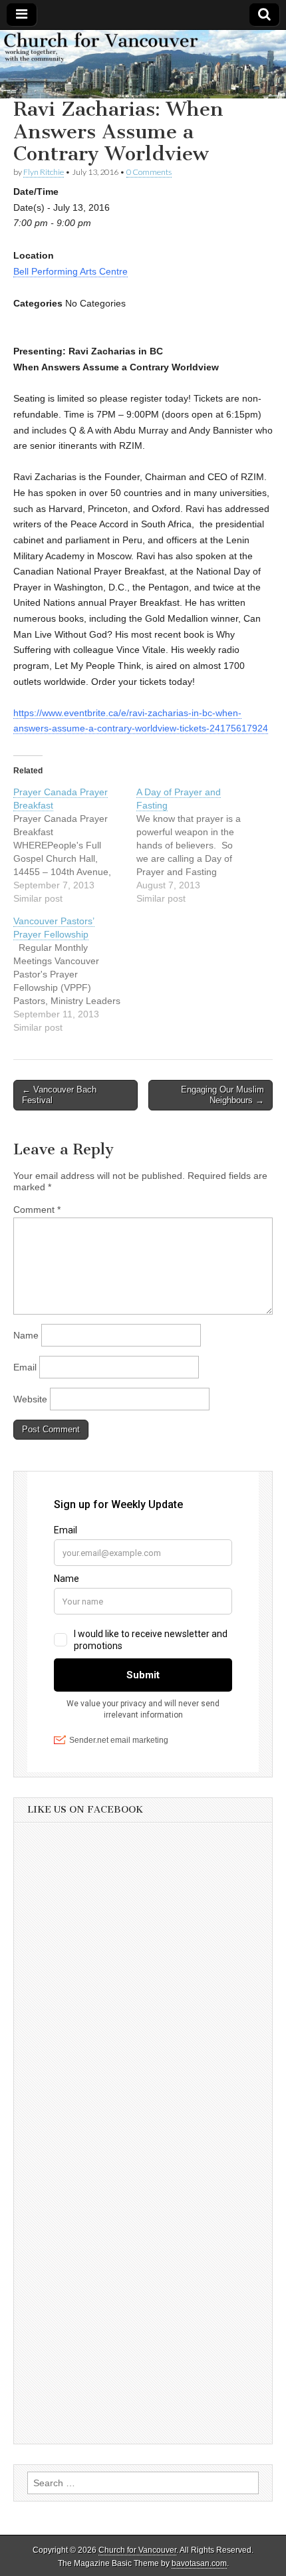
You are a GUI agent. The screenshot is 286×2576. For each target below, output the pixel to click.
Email (25, 1367)
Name (26, 1335)
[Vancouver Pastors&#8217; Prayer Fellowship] (75, 974)
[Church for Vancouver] (143, 64)
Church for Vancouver (137, 2550)
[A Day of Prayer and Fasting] (198, 845)
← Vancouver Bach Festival (59, 1095)
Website (30, 1399)
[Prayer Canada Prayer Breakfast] (75, 845)
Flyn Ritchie (44, 172)
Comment (37, 1210)
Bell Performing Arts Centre (71, 271)
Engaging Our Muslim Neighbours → (222, 1095)
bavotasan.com (199, 2563)
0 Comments (149, 172)
